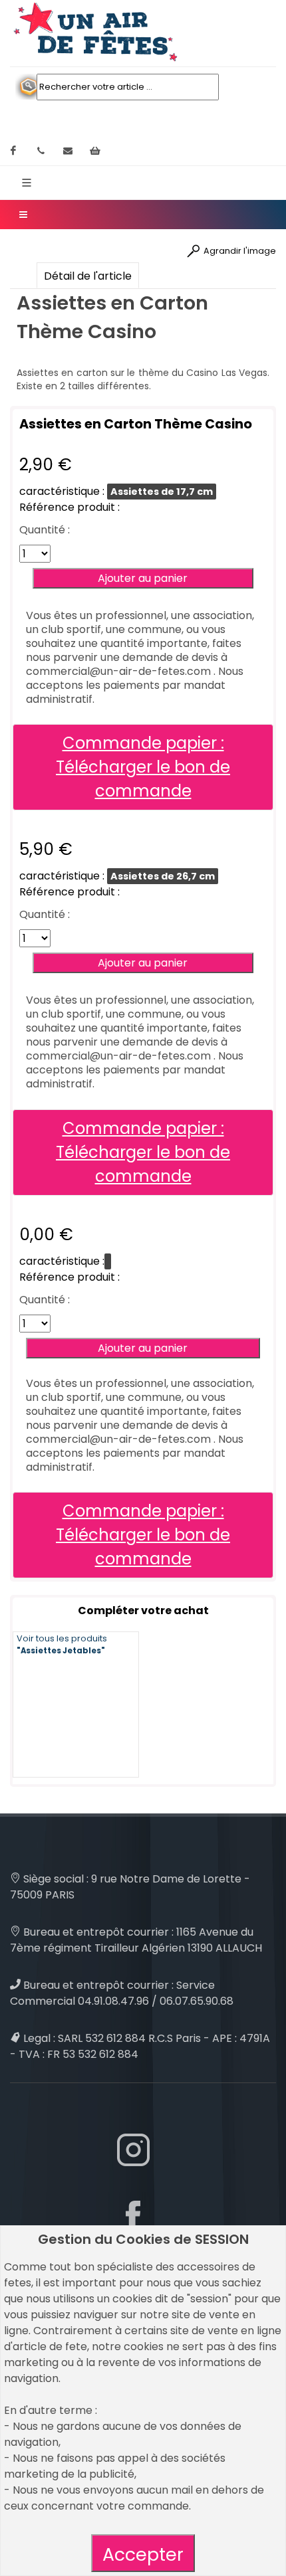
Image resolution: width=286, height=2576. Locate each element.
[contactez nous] (68, 151)
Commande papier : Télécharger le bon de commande (143, 767)
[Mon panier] (95, 151)
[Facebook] (13, 151)
